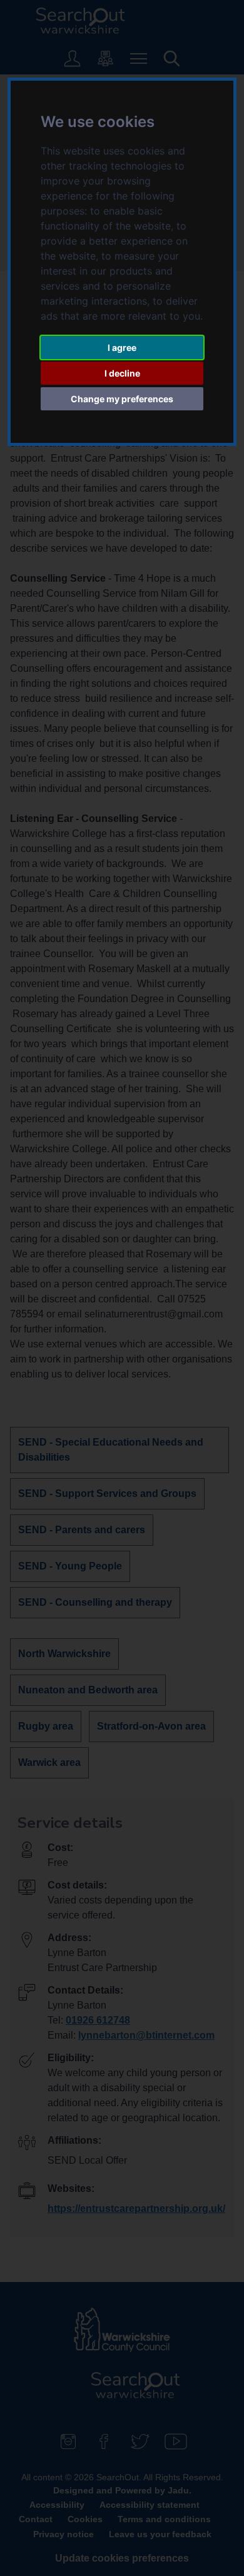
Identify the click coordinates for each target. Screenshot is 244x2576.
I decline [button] (122, 373)
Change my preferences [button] (122, 399)
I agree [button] (122, 347)
